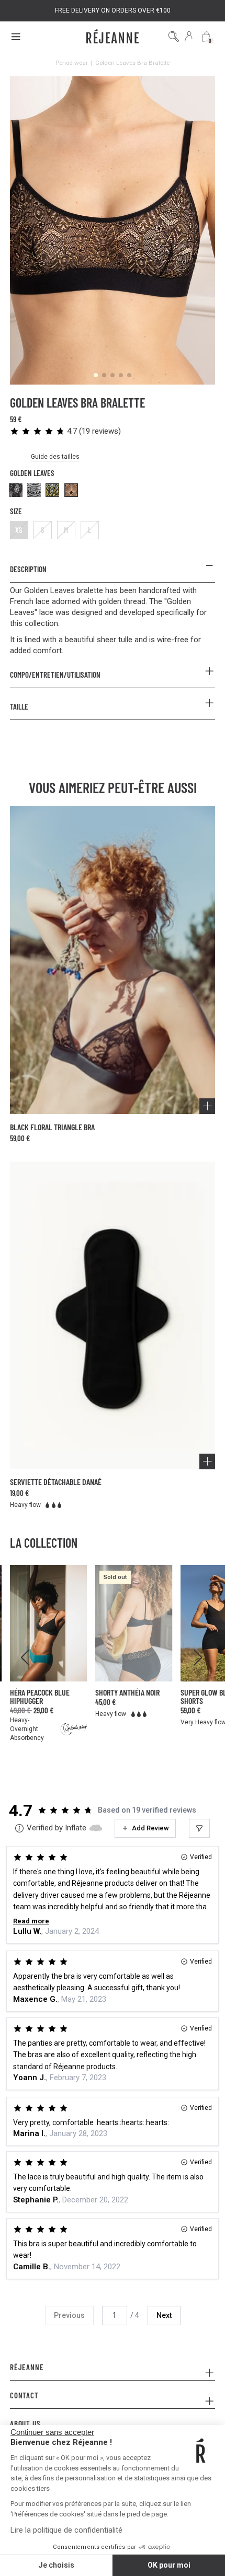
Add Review (150, 1828)
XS (19, 530)
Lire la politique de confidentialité (66, 2530)
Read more (31, 1921)
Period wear (72, 63)
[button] (65, 431)
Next (164, 2315)
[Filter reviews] (199, 1828)
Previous (69, 2315)
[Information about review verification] (19, 1828)
